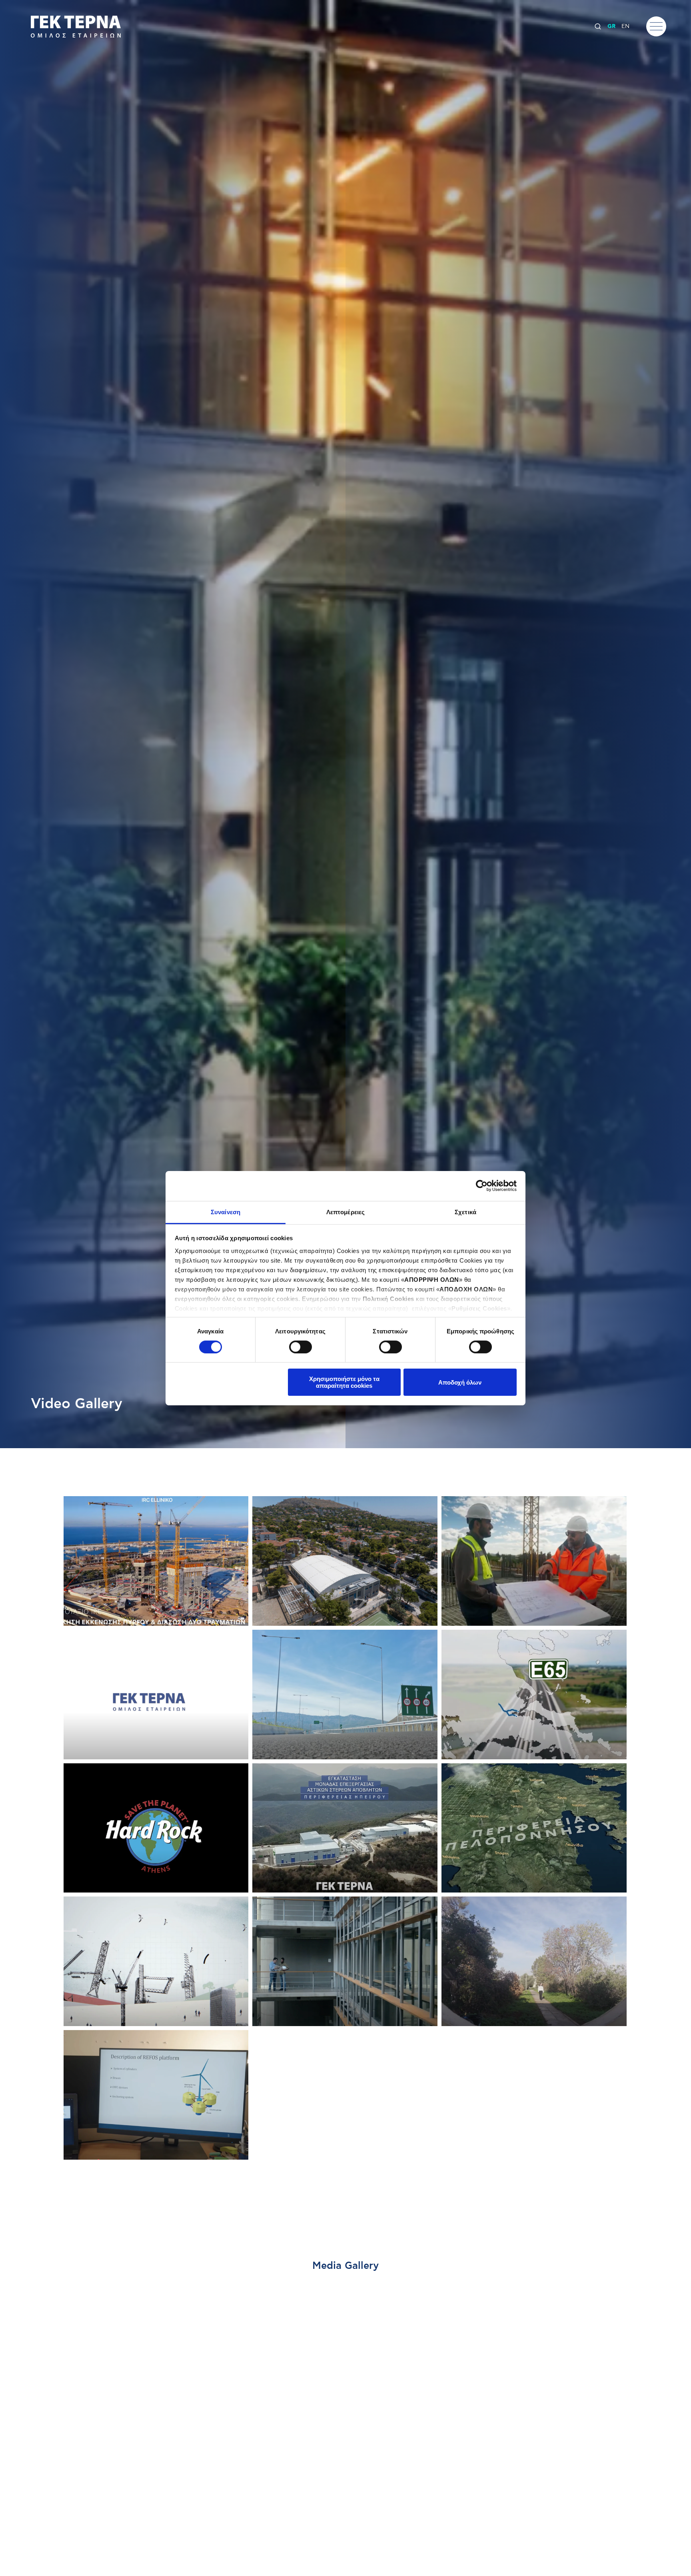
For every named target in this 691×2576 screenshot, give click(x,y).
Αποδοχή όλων (460, 1382)
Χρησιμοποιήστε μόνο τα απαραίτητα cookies (344, 1382)
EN (625, 26)
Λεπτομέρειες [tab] (345, 1212)
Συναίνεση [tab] (226, 1212)
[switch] (301, 1347)
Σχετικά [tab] (465, 1212)
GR (611, 26)
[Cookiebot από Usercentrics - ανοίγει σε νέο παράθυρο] (482, 1186)
